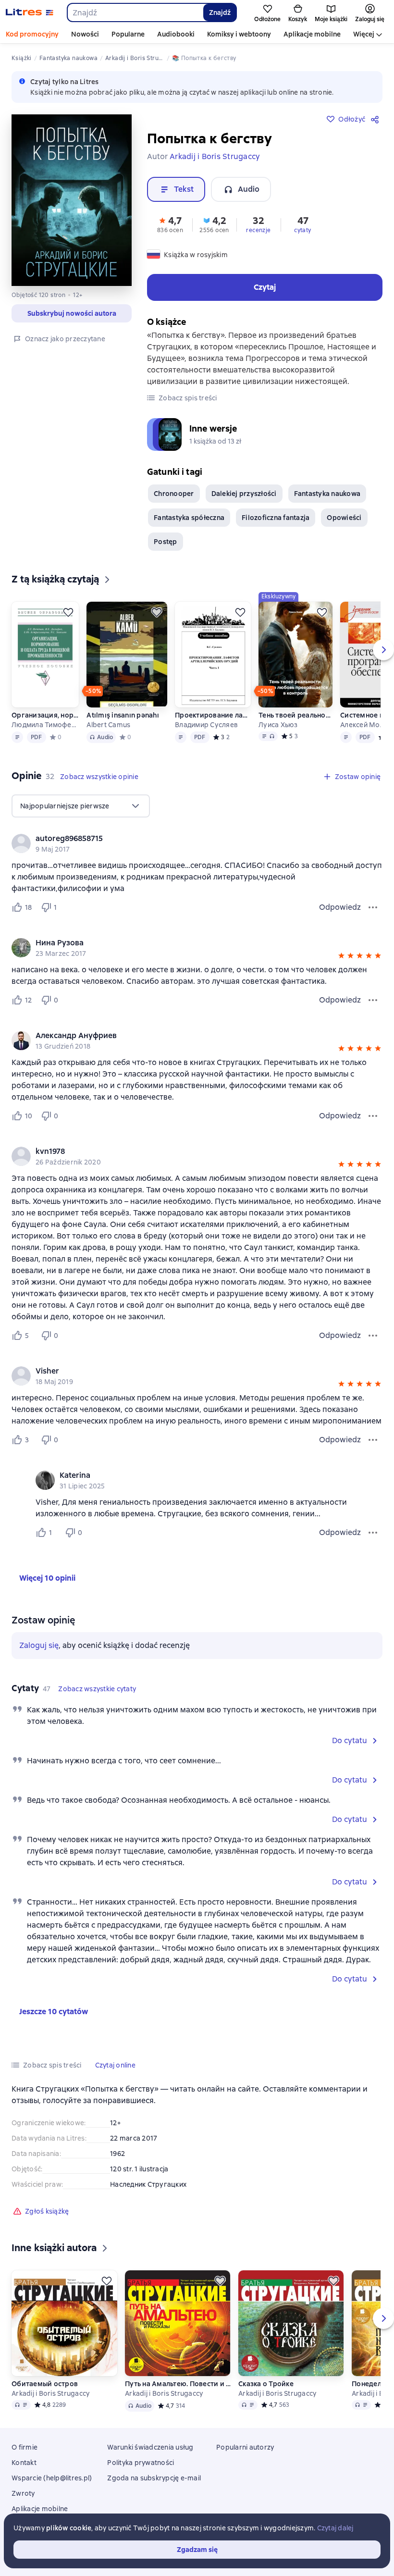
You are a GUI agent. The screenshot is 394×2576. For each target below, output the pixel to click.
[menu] (81, 806)
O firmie (25, 2447)
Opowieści (344, 518)
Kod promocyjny (32, 34)
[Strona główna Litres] (30, 12)
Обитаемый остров (45, 2384)
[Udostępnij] (377, 119)
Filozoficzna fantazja (276, 518)
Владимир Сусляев (206, 725)
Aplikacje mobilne (312, 34)
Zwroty (23, 2493)
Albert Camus (108, 725)
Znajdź (220, 12)
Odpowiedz (340, 907)
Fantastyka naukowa (327, 494)
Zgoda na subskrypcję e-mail (154, 2478)
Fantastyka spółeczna (189, 518)
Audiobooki (176, 34)
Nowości (85, 34)
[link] (183, 839)
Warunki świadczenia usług (150, 2447)
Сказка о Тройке (266, 2384)
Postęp (166, 542)
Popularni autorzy (245, 2447)
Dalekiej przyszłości (244, 494)
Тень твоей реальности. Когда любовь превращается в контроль (295, 715)
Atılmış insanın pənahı (123, 715)
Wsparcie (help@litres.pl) (52, 2478)
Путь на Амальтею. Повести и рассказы (178, 2384)
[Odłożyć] (68, 612)
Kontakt (24, 2463)
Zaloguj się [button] (39, 1645)
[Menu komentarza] (373, 1533)
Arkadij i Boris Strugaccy (50, 2393)
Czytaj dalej (335, 2528)
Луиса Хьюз (278, 725)
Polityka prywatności (141, 2463)
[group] (197, 843)
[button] (170, 224)
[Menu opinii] (373, 907)
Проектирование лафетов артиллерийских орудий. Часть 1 (213, 715)
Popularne (128, 34)
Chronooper (174, 494)
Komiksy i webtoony (239, 34)
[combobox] (135, 12)
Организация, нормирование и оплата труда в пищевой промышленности (45, 715)
